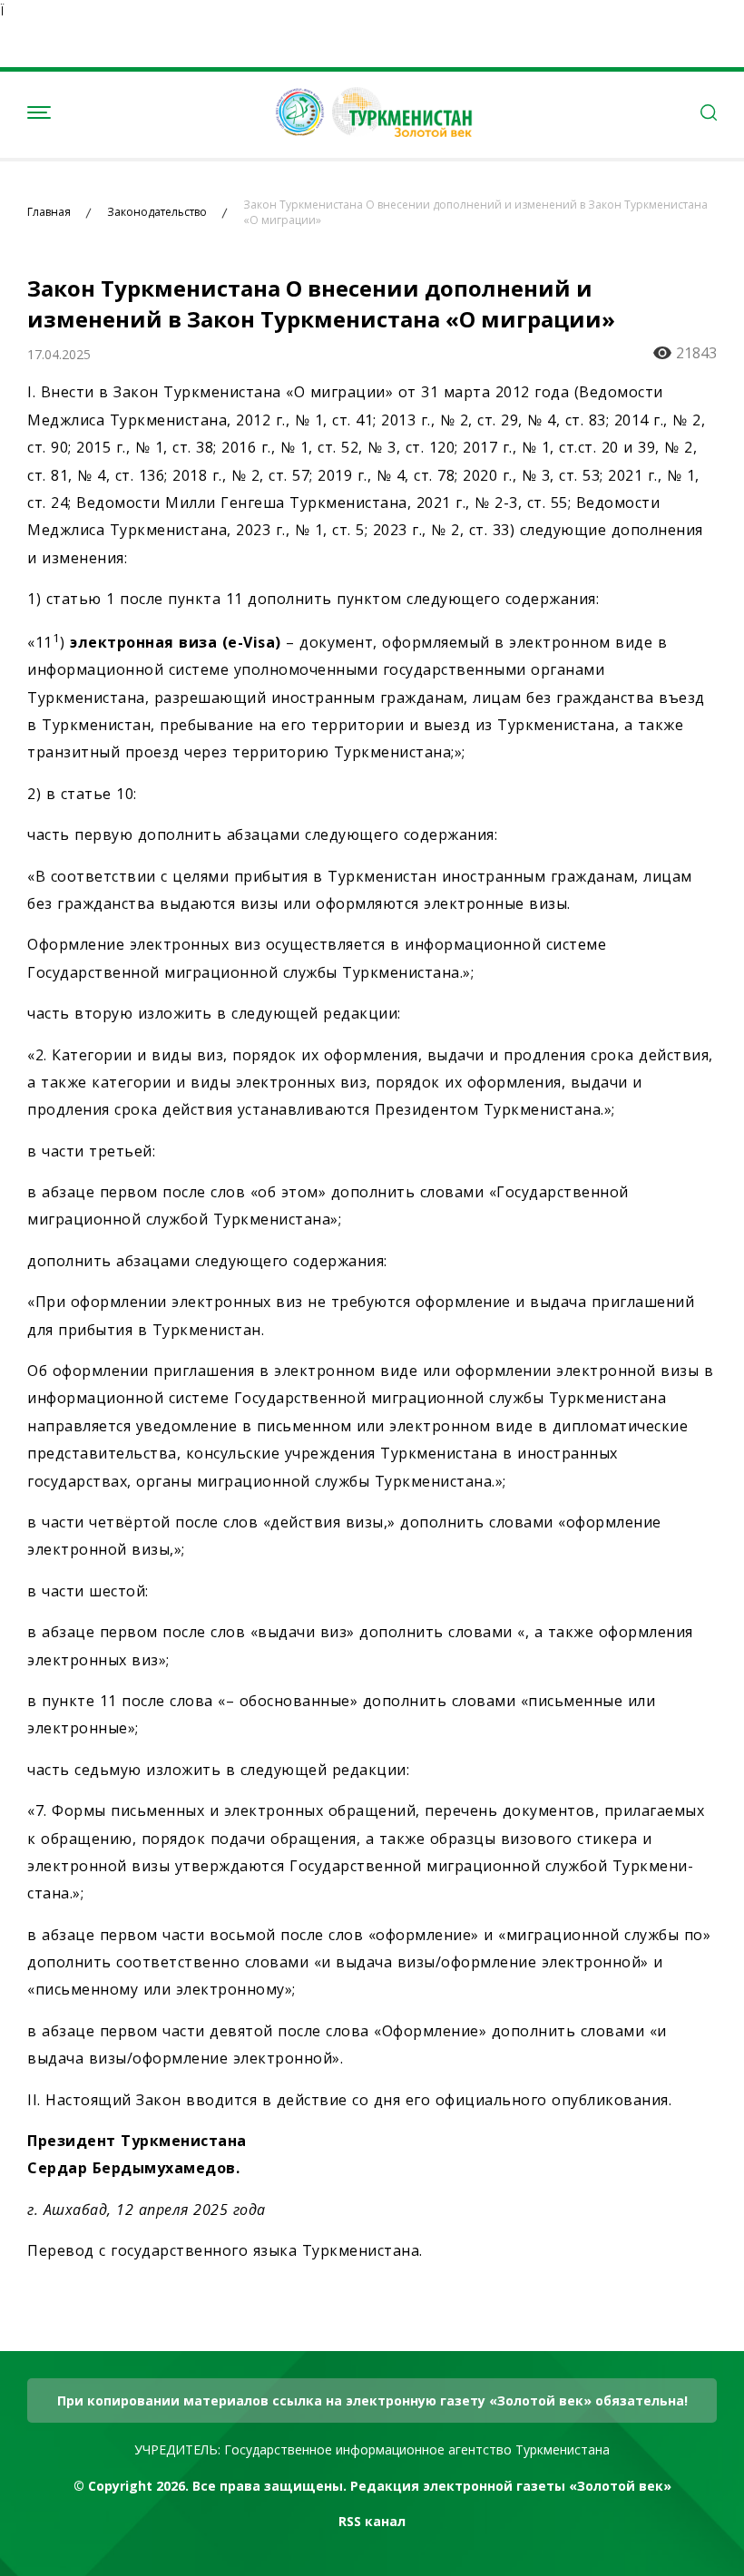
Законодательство (157, 212)
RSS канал (372, 2521)
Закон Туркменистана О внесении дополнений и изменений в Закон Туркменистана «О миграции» (475, 213)
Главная (49, 212)
